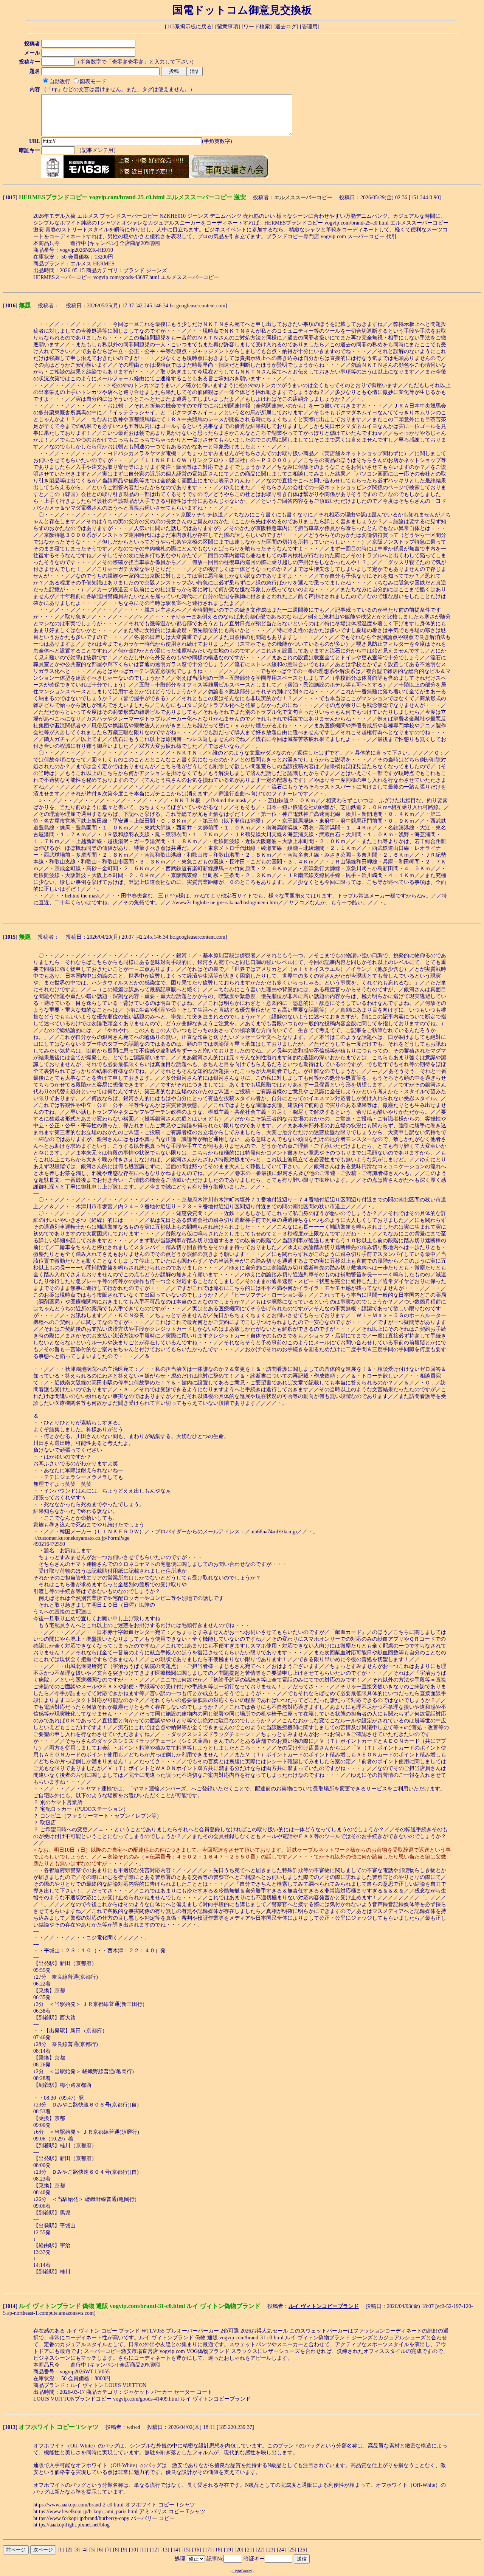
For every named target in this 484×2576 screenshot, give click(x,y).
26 (302, 2550)
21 (250, 2550)
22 (260, 2550)
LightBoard (242, 2571)
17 (207, 2550)
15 (186, 2550)
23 (271, 2550)
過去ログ (286, 27)
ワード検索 (257, 27)
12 (154, 2550)
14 (175, 2550)
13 (165, 2550)
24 (281, 2550)
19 (228, 2550)
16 (197, 2550)
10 (133, 2550)
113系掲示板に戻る (189, 27)
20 (239, 2550)
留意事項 (228, 27)
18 (218, 2550)
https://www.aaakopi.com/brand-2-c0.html (78, 2505)
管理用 (310, 27)
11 (144, 2550)
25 (292, 2550)
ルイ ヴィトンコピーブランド (324, 2306)
